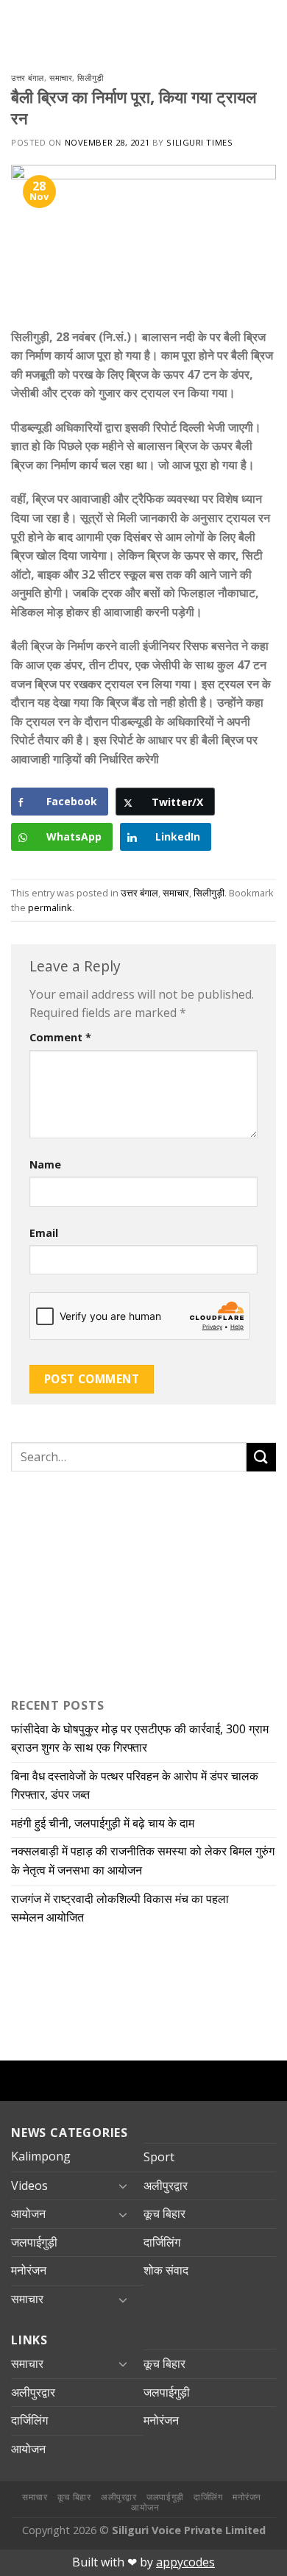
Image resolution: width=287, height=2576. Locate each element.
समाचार (61, 78)
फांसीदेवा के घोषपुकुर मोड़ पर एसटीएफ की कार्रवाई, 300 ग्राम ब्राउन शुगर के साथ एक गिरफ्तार (140, 1738)
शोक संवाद (166, 2270)
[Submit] (261, 1457)
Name (45, 1164)
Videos (29, 2186)
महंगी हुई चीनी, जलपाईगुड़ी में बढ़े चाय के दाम (106, 1823)
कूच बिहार (164, 2213)
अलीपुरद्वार (166, 2186)
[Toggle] (123, 2186)
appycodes (185, 2562)
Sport (159, 2157)
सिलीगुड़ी (90, 78)
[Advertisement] (103, 1581)
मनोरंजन (29, 2270)
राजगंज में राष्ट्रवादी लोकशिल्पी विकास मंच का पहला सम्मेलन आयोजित (120, 1908)
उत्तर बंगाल (28, 78)
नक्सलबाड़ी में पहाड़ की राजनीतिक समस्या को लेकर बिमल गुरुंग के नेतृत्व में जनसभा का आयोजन (143, 1860)
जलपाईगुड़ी (34, 2242)
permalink (50, 907)
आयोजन (28, 2213)
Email (44, 1233)
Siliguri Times (199, 142)
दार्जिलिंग (162, 2242)
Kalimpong (41, 2156)
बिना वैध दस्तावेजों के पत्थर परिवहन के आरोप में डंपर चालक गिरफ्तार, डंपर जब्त (135, 1785)
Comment (60, 1037)
